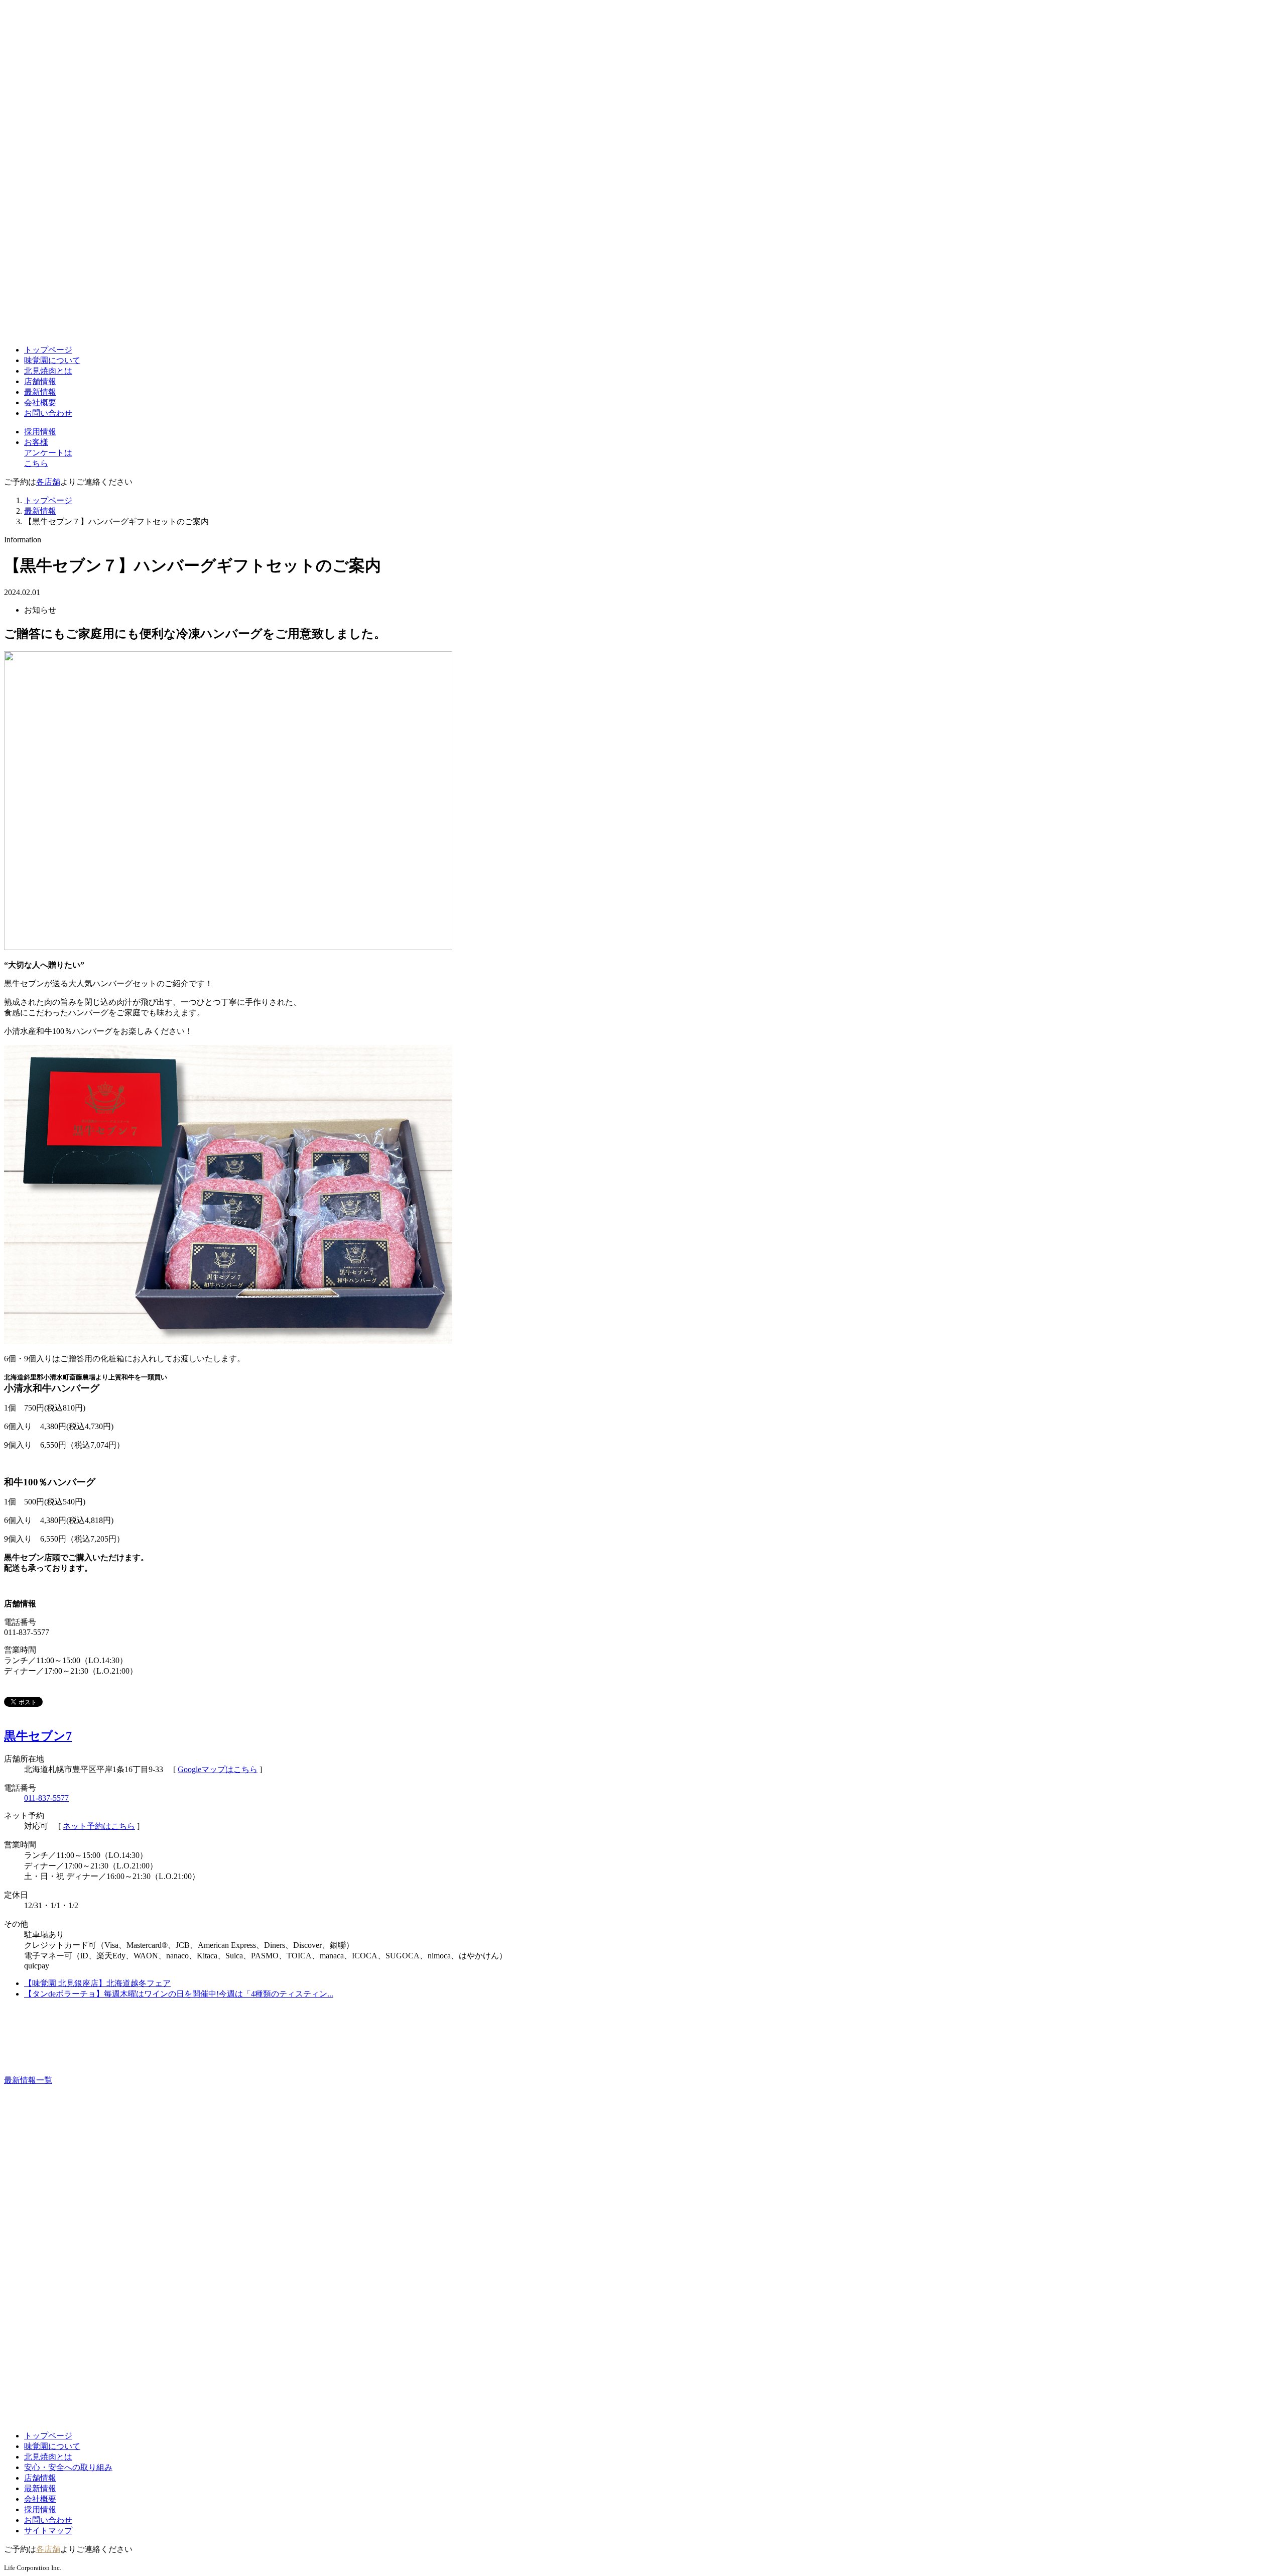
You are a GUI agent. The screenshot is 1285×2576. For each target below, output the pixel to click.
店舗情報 (40, 381)
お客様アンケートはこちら (48, 453)
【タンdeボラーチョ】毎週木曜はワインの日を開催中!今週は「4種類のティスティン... (179, 1994)
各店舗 (48, 482)
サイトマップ (48, 2531)
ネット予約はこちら (99, 1826)
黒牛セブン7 (38, 1736)
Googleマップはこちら (218, 1769)
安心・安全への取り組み (68, 2467)
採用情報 (40, 432)
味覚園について (52, 360)
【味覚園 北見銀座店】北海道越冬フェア (97, 1983)
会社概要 (40, 402)
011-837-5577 (46, 1798)
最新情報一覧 (28, 2080)
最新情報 (40, 392)
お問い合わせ (48, 413)
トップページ (48, 350)
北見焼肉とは (48, 371)
